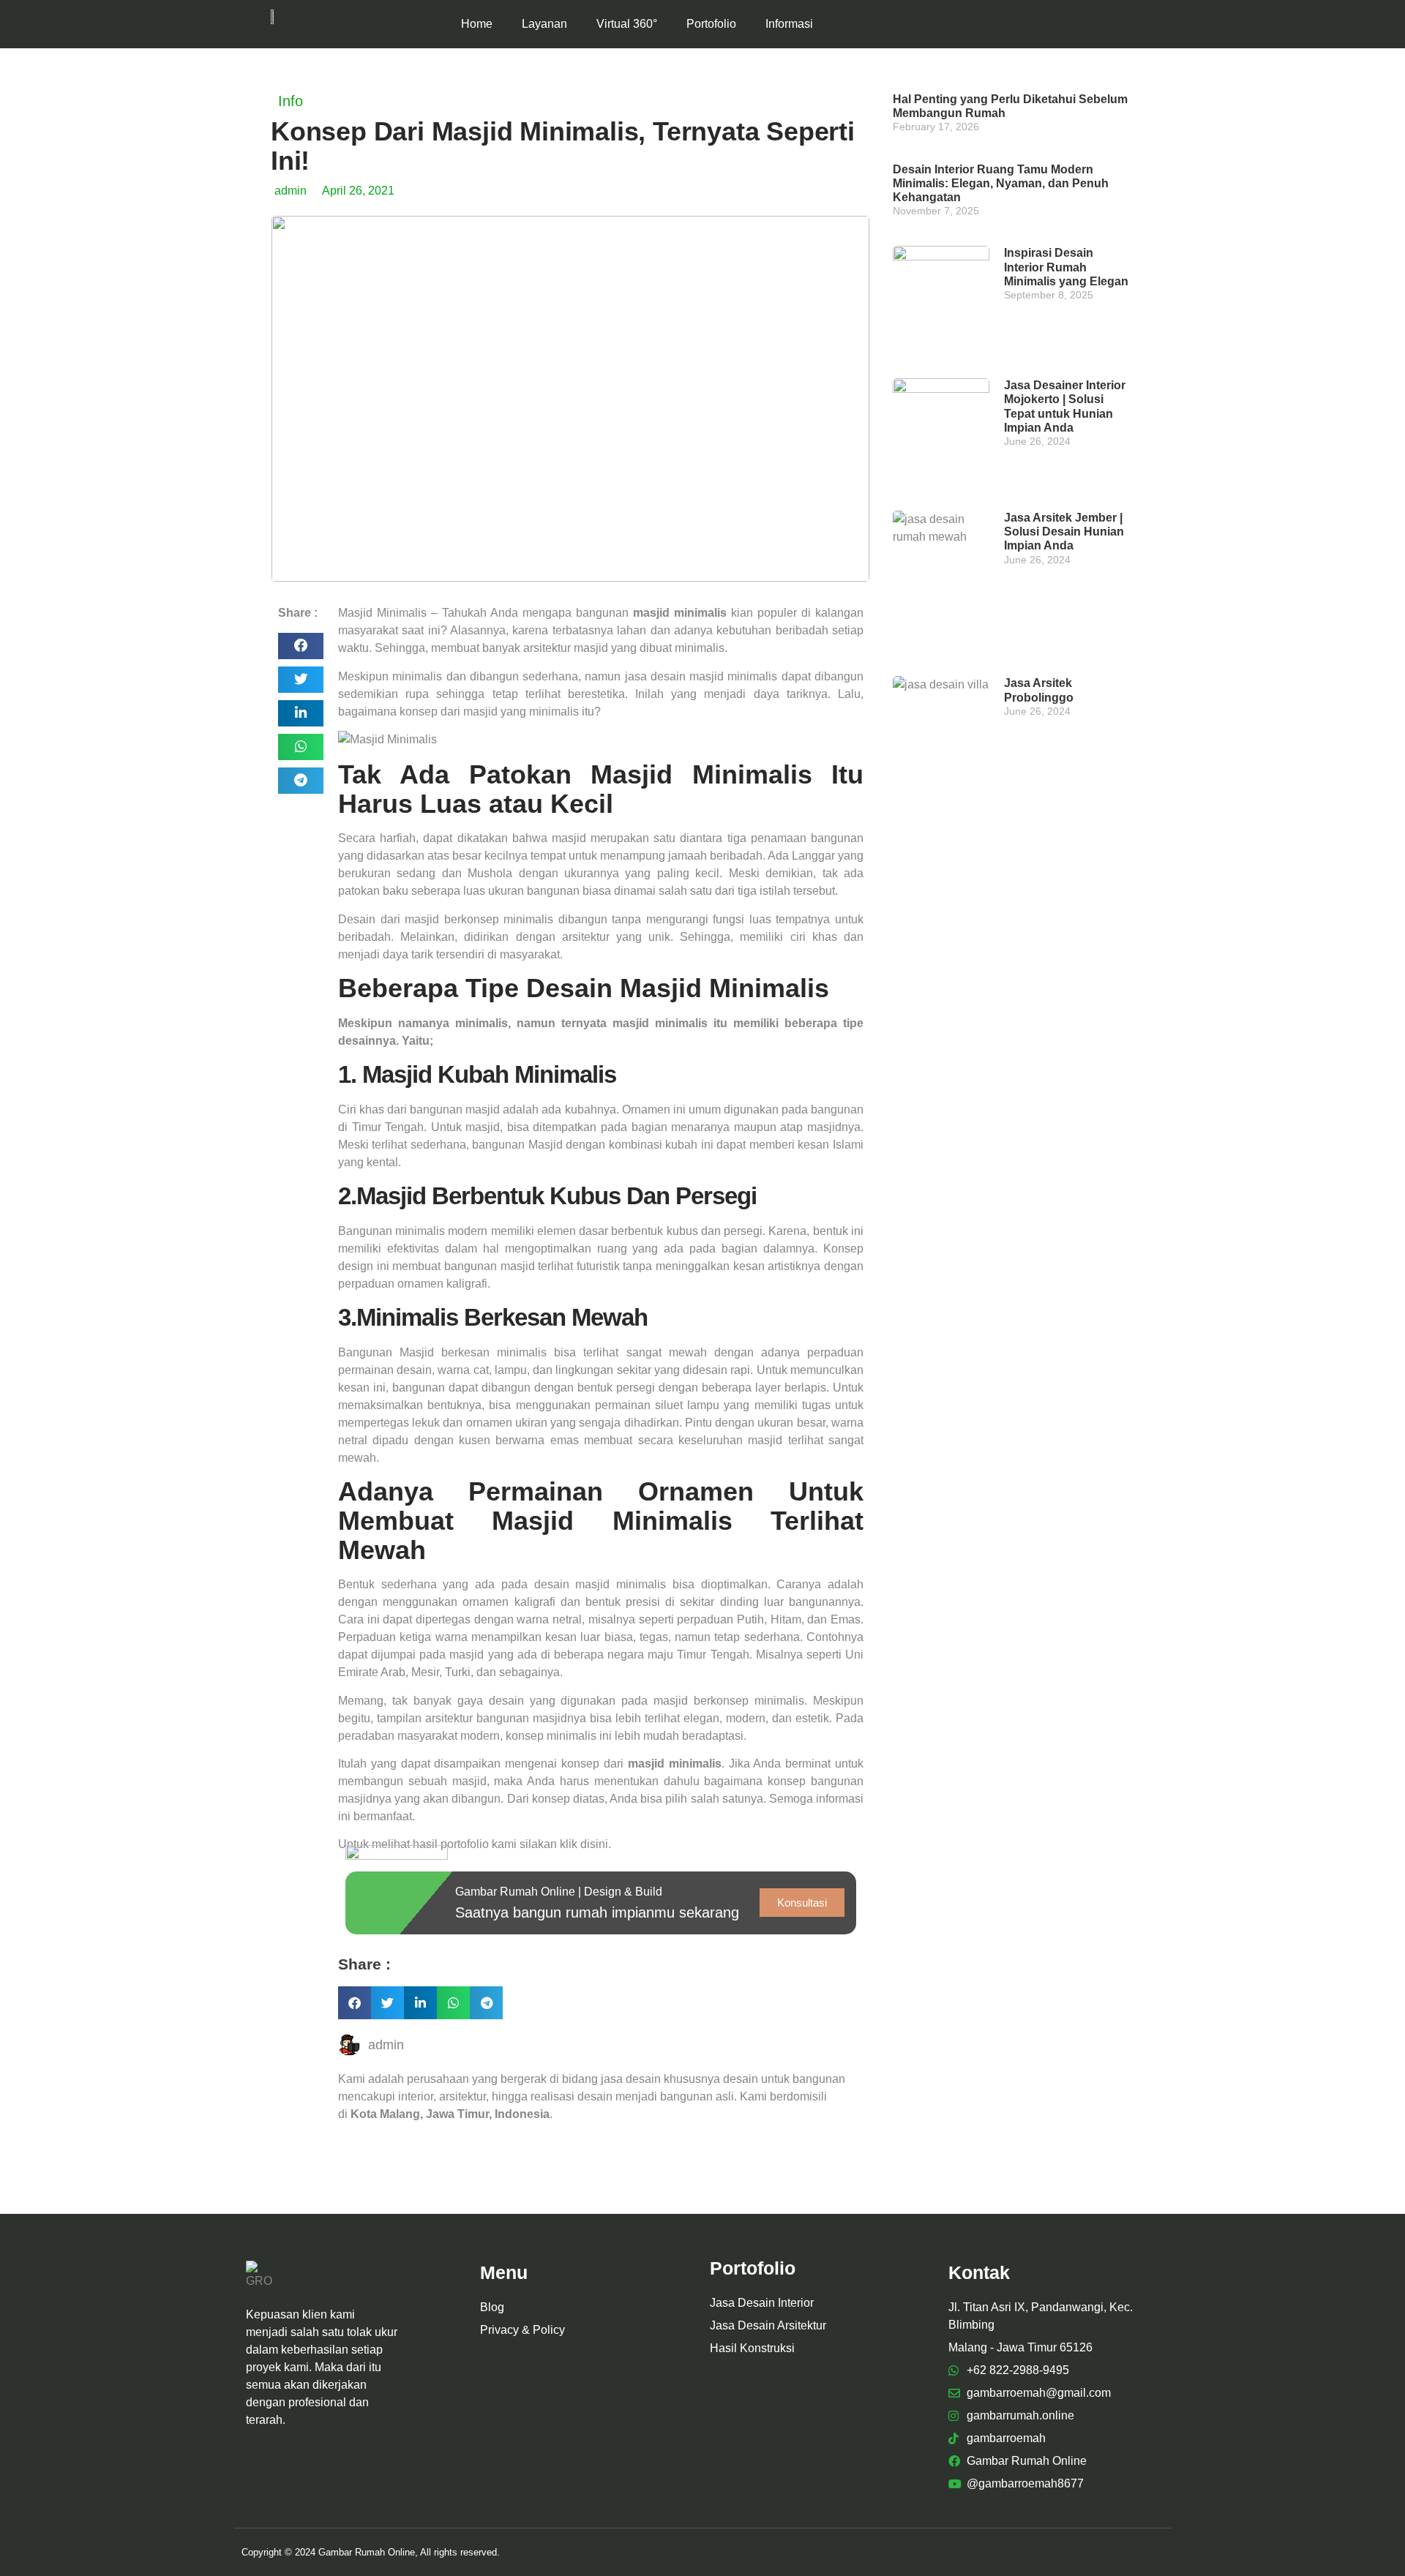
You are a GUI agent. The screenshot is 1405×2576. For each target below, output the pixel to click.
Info (291, 101)
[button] (301, 646)
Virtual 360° (627, 24)
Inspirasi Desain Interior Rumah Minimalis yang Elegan (1066, 267)
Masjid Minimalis (382, 613)
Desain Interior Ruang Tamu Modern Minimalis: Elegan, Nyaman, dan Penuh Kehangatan (1001, 183)
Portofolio (711, 24)
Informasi (789, 24)
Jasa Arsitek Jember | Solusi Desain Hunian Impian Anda (1064, 532)
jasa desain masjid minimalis (701, 676)
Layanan (544, 24)
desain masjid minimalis (600, 1584)
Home (477, 24)
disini (594, 1844)
